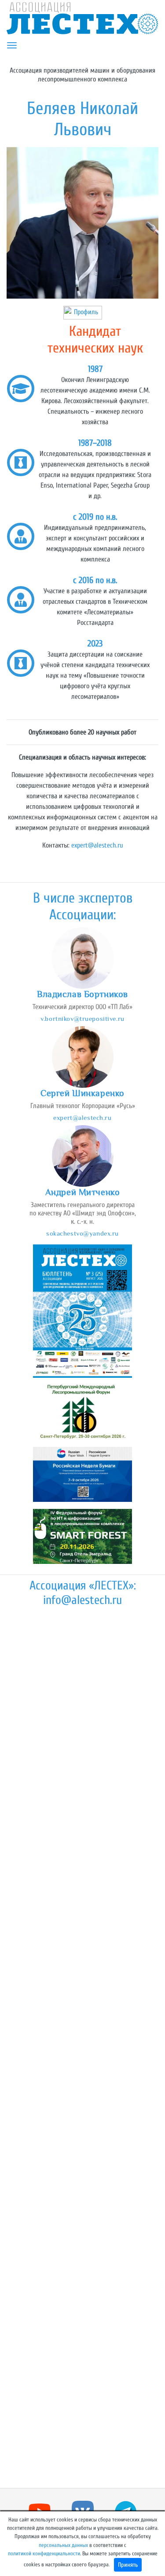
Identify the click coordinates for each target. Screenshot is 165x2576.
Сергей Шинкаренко (82, 1093)
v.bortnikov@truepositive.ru (82, 1018)
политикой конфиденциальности (44, 2554)
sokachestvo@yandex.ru (82, 1233)
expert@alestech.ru (97, 845)
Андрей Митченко (83, 1192)
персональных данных (63, 2545)
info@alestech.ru (82, 1600)
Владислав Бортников (82, 994)
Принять (128, 2565)
